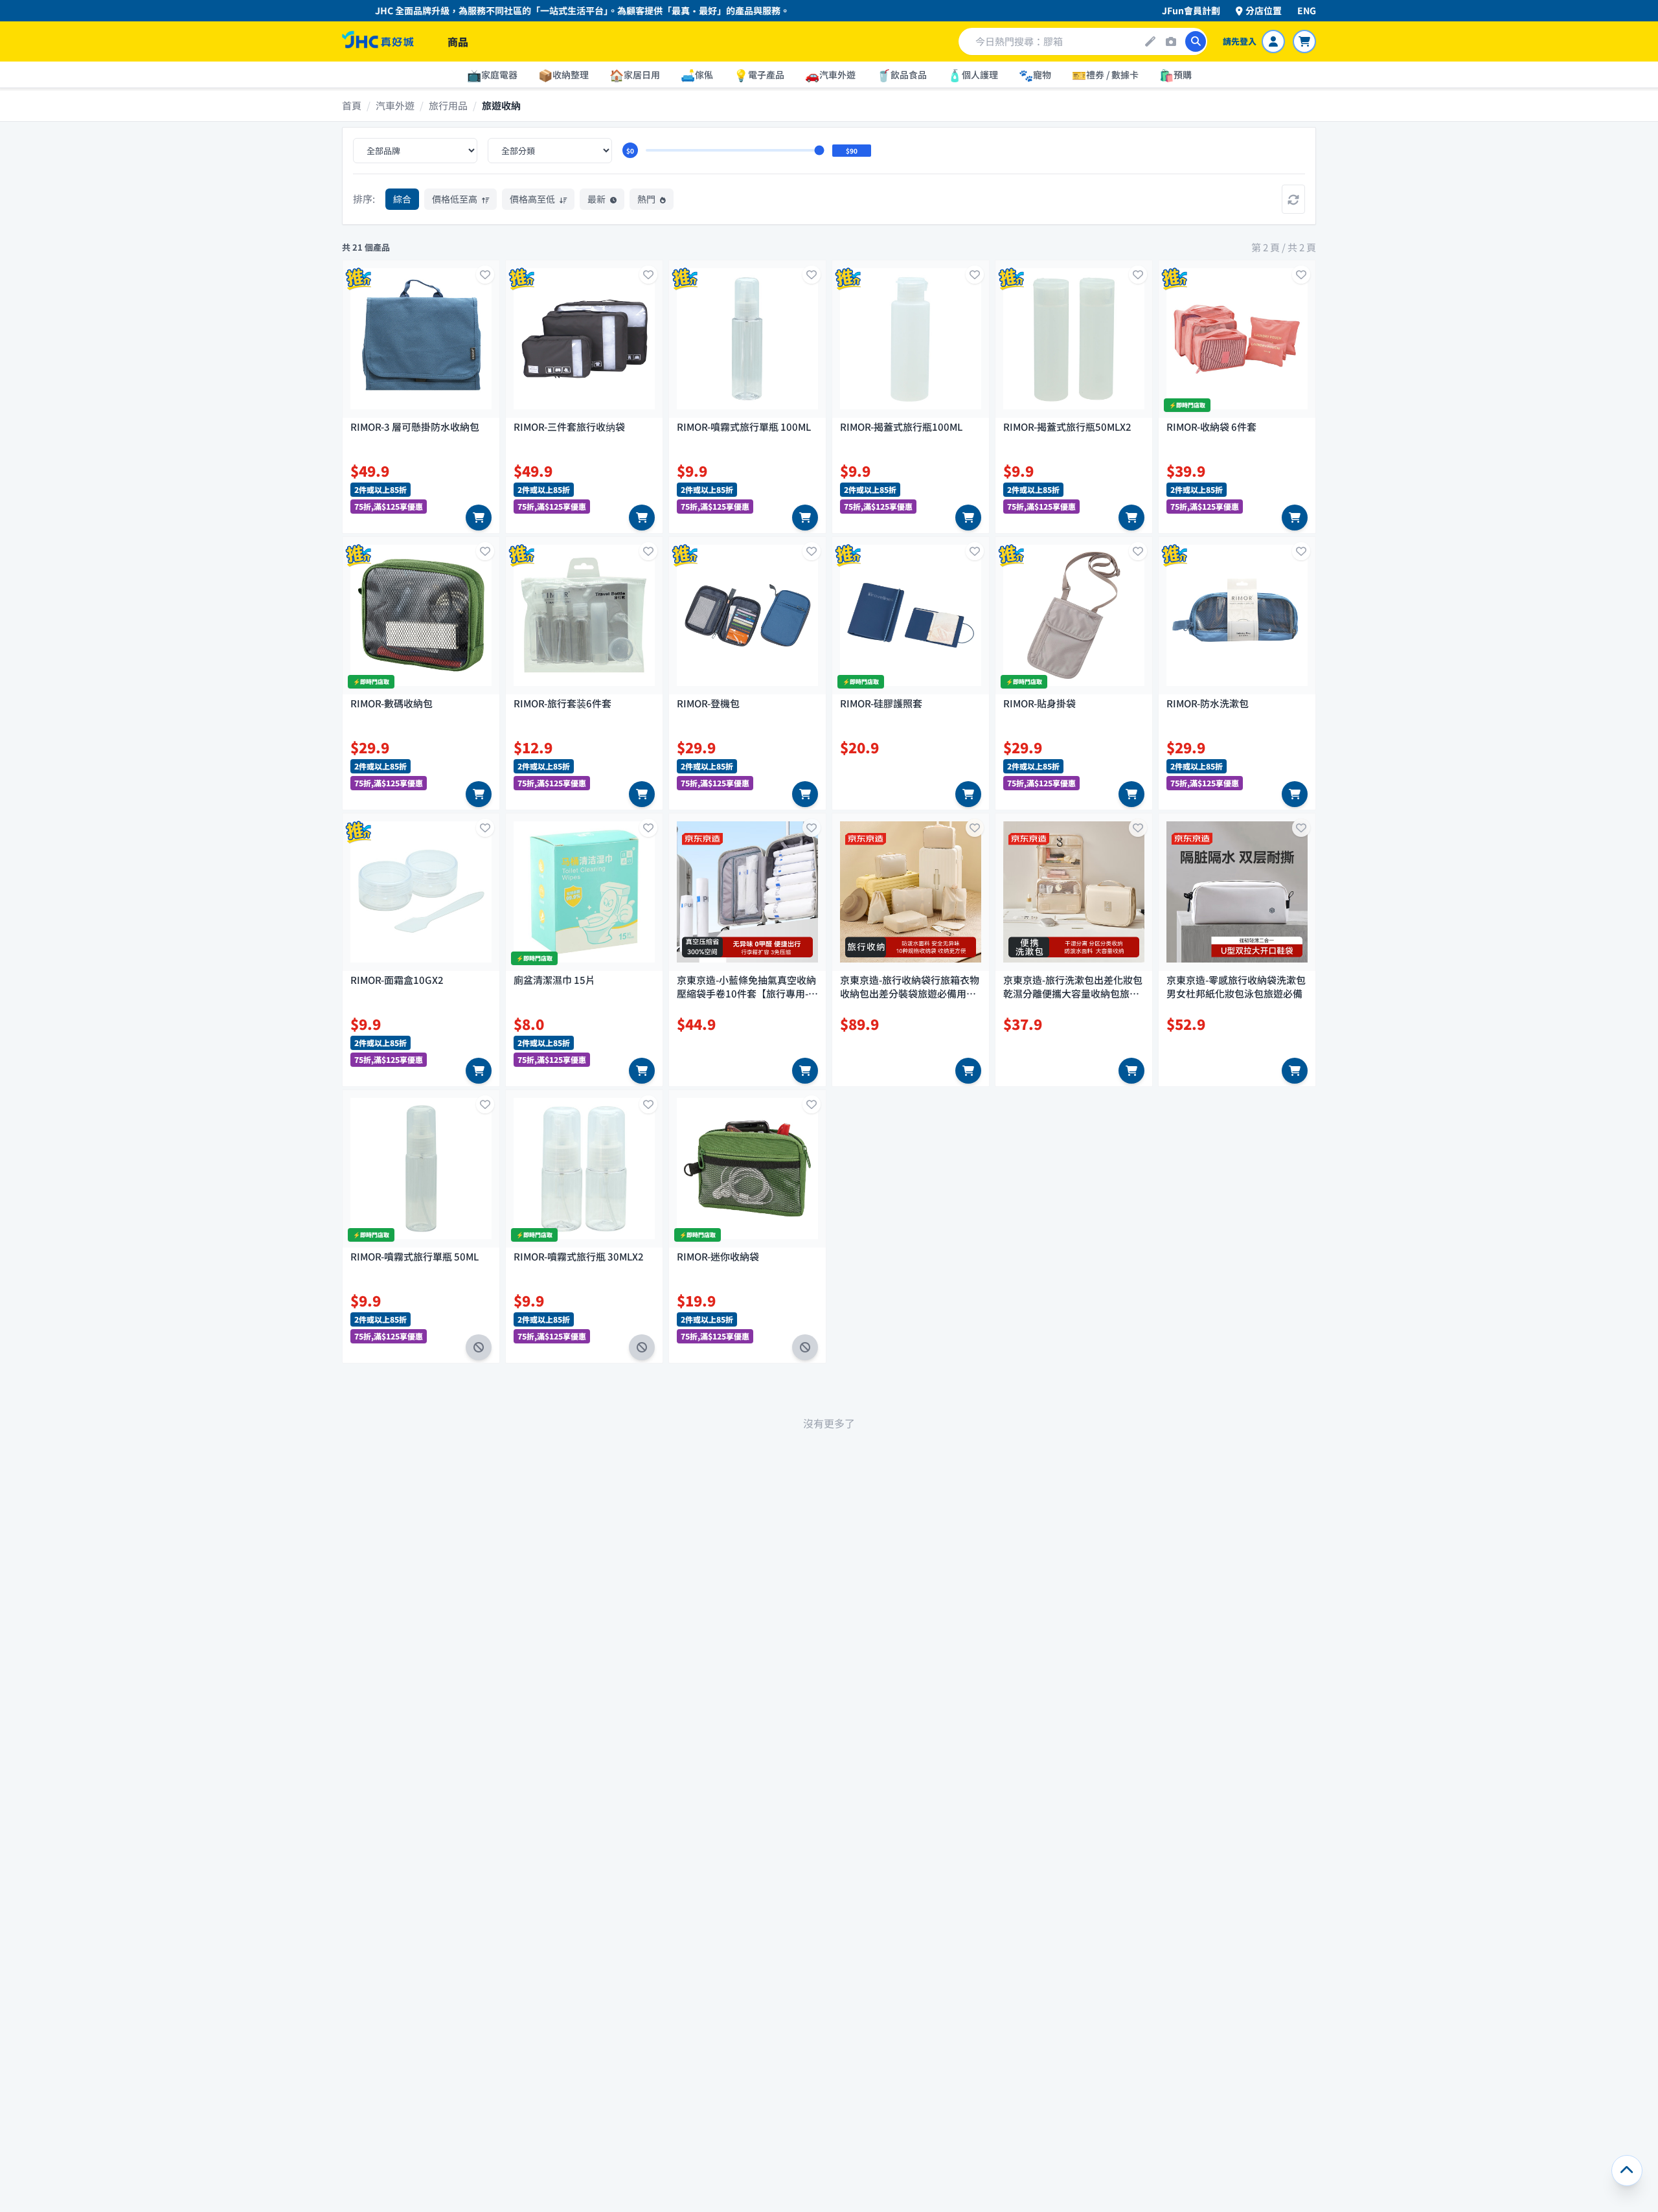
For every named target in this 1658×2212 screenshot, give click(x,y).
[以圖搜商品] (1171, 41)
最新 (597, 199)
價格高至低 (533, 199)
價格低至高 (456, 199)
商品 (458, 41)
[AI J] (1150, 41)
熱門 (647, 199)
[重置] (1293, 199)
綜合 (402, 199)
